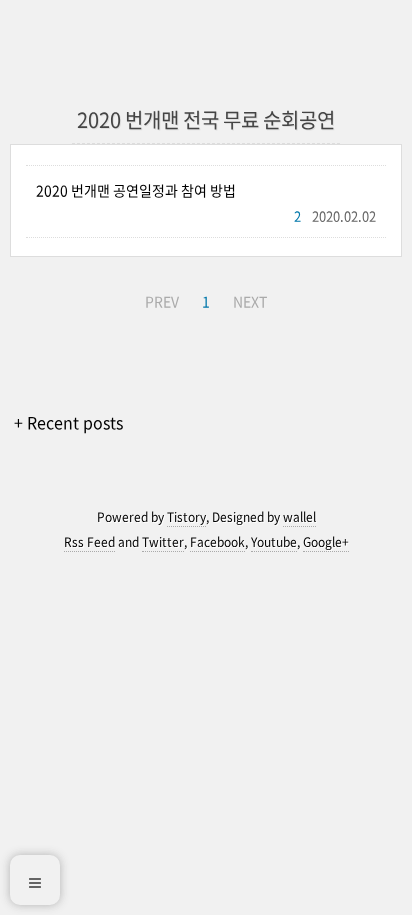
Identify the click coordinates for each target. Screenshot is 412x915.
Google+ (326, 542)
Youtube (274, 542)
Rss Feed (89, 542)
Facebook (217, 542)
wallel (299, 517)
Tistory (186, 517)
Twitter (163, 542)
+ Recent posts (68, 422)
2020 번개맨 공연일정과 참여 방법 (136, 190)
